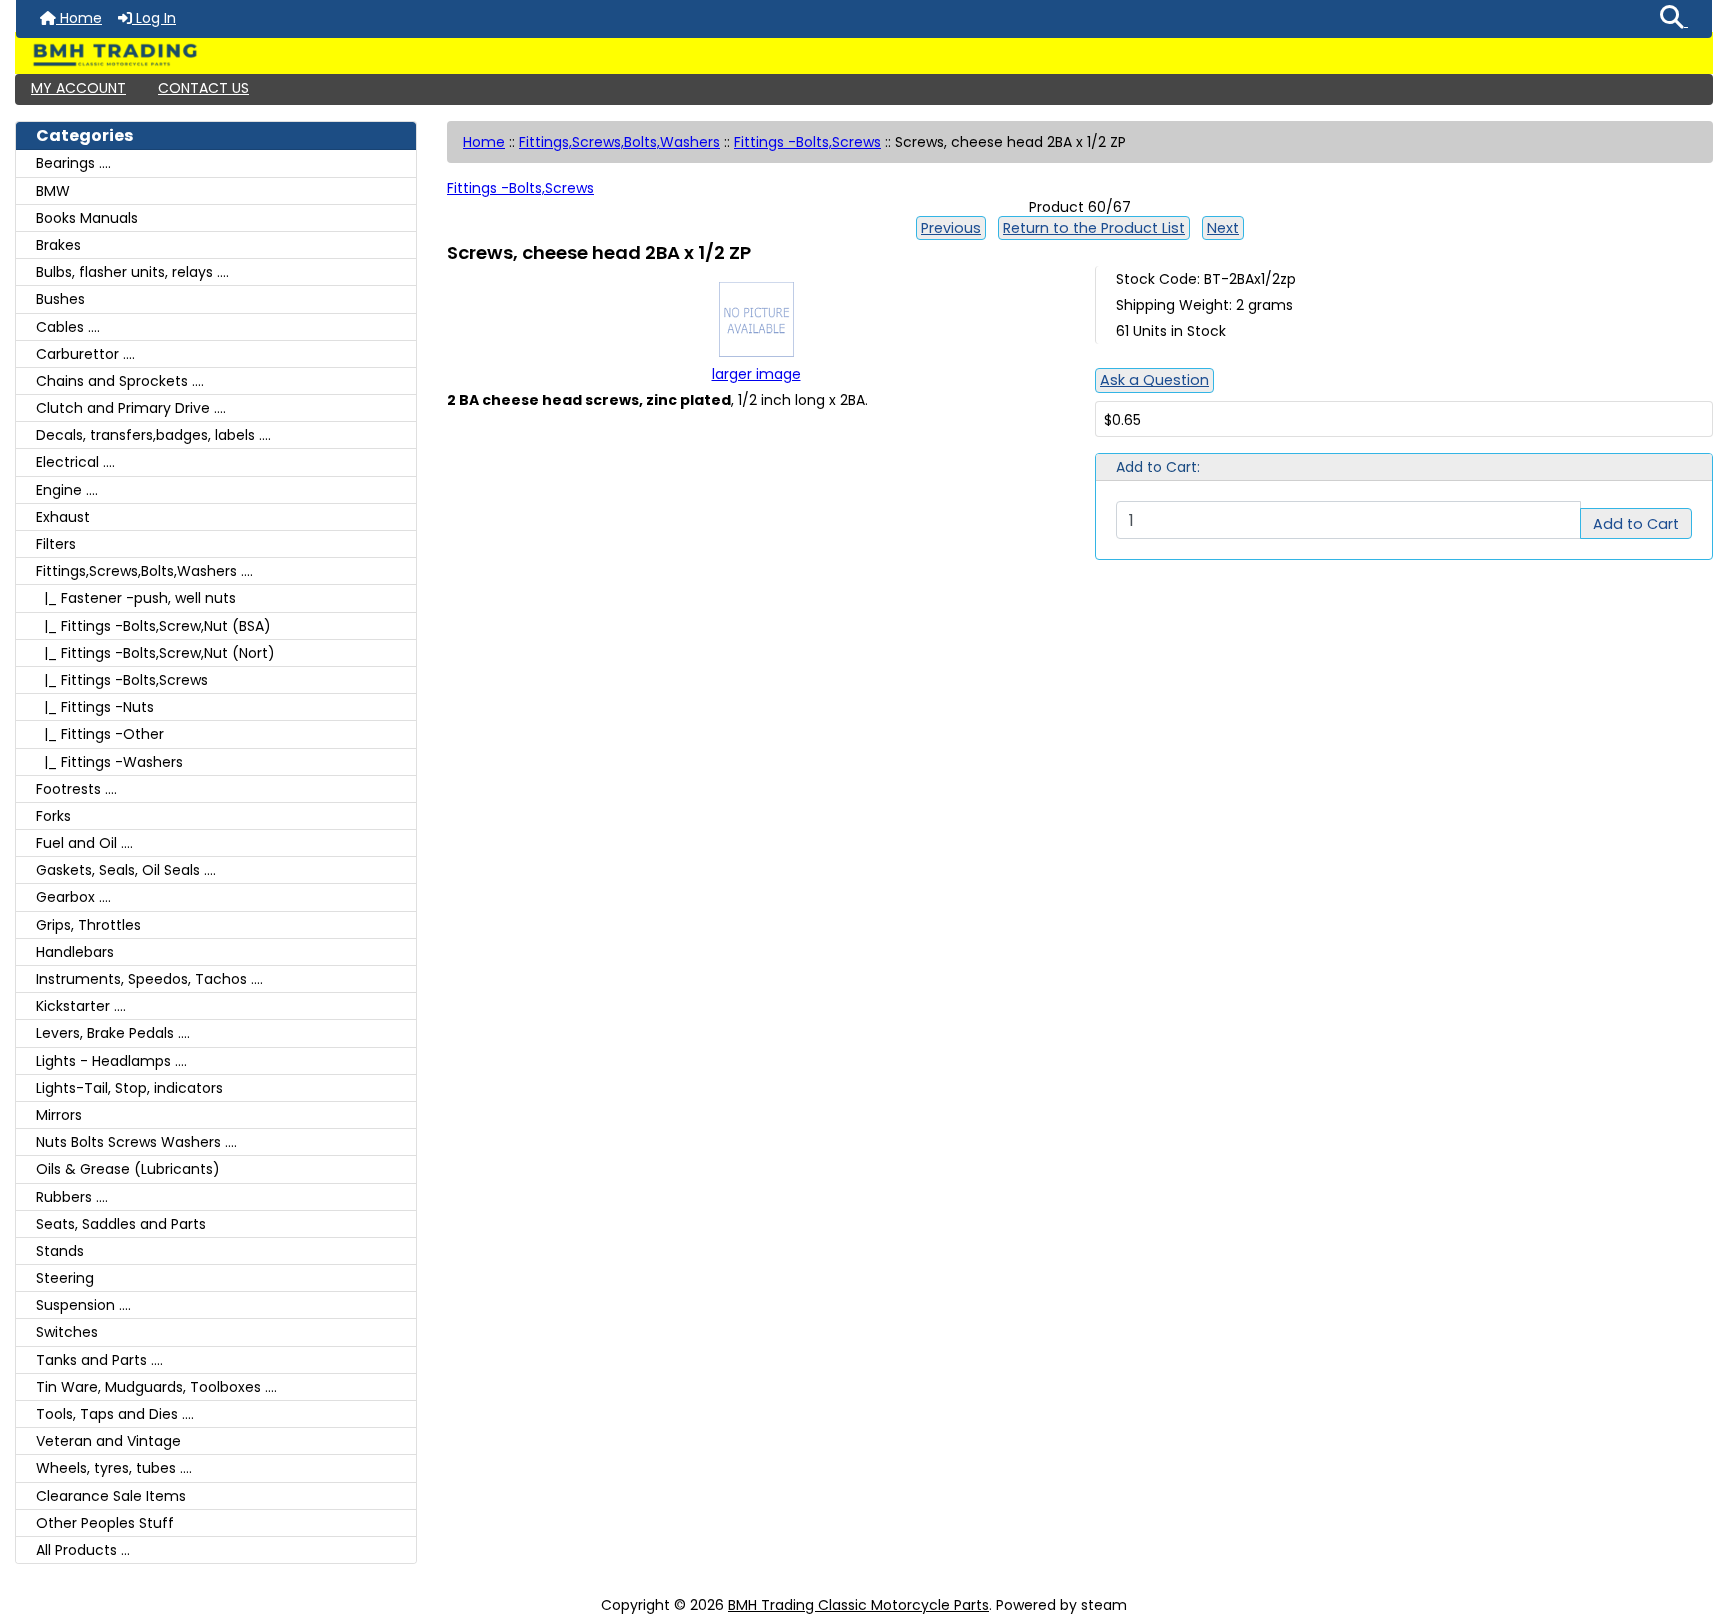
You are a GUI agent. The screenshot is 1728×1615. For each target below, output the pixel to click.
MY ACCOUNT (78, 88)
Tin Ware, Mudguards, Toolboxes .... (156, 1387)
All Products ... (83, 1550)
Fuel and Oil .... (84, 843)
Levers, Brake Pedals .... (113, 1033)
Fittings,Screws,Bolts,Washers (619, 142)
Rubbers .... (72, 1197)
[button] (1674, 19)
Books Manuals (87, 218)
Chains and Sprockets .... (120, 381)
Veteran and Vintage (108, 1441)
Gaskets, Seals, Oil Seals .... (126, 870)
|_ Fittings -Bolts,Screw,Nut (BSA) (153, 626)
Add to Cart (1636, 524)
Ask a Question (1154, 380)
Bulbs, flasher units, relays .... (132, 272)
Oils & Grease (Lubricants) (128, 1169)
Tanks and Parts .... (99, 1360)
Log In (154, 18)
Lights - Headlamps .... (111, 1061)
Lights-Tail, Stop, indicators (129, 1088)
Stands (60, 1251)
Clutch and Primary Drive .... (131, 408)
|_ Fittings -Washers (109, 762)
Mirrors (59, 1115)
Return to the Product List (1094, 228)
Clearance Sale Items (111, 1496)
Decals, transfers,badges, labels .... (153, 435)
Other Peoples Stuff (105, 1523)
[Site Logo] (864, 55)
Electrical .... (75, 462)
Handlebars (75, 952)
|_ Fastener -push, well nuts (136, 598)
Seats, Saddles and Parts (121, 1224)
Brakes (58, 245)
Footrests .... (76, 789)
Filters (56, 544)
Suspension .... (83, 1305)
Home (79, 18)
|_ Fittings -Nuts (95, 707)
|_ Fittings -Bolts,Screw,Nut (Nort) (155, 653)
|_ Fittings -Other (100, 734)
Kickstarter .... (81, 1006)
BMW (53, 191)
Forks (53, 816)
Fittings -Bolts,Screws (807, 142)
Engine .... (67, 490)
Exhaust (63, 517)
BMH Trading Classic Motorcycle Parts (858, 1605)
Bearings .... (73, 163)
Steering (65, 1278)
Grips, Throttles (88, 925)
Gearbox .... (73, 897)
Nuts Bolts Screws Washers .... (136, 1142)
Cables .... (68, 327)
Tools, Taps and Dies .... (115, 1414)
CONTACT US (203, 88)
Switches (67, 1332)
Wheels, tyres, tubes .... (114, 1468)
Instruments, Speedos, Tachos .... (149, 979)
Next (1223, 228)
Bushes (60, 299)
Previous (951, 228)
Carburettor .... (85, 354)
